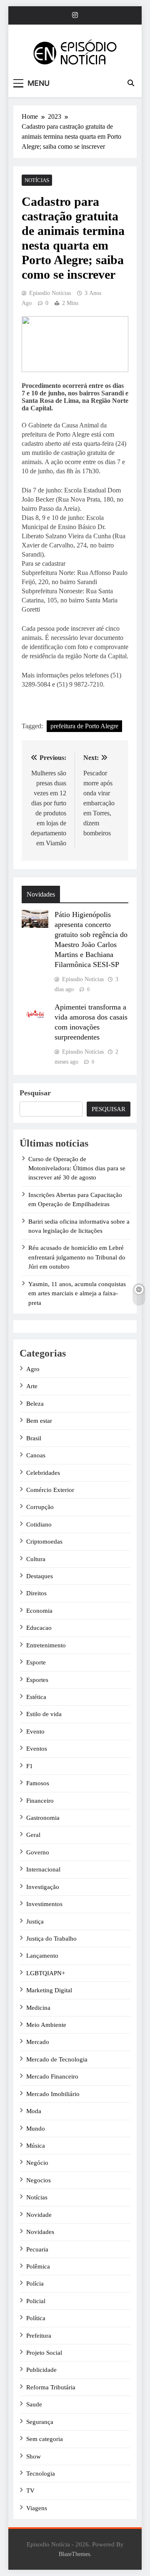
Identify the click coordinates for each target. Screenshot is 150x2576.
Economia (39, 1611)
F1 (30, 1766)
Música (36, 2146)
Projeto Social (44, 2353)
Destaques (40, 1576)
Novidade (39, 2215)
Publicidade (41, 2370)
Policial (36, 2301)
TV (30, 2491)
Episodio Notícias (50, 293)
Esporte (36, 1662)
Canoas (36, 1455)
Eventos (37, 1749)
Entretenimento (46, 1645)
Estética (36, 1697)
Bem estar (39, 1421)
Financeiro (40, 1801)
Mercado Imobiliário (53, 2094)
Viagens (37, 2508)
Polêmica (38, 2266)
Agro (33, 1369)
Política (36, 2318)
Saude (34, 2404)
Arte (32, 1386)
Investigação (43, 1887)
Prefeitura (39, 2336)
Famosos (38, 1783)
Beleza (35, 1404)
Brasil (34, 1438)
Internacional (43, 1869)
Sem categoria (45, 2439)
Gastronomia (43, 1818)
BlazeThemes (74, 2554)
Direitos (36, 1593)
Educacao (39, 1628)
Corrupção (40, 1507)
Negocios (39, 2180)
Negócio (37, 2163)
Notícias (37, 180)
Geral (33, 1835)
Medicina (38, 2008)
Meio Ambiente (46, 2025)
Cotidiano (39, 1524)
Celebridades (43, 1473)
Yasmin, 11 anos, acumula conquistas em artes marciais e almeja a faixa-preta (77, 1293)
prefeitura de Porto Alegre (84, 726)
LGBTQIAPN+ (46, 1973)
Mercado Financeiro (52, 2076)
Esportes (37, 1680)
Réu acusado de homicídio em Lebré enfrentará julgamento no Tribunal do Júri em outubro (77, 1257)
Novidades (40, 2232)
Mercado (38, 2042)
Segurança (40, 2422)
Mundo (36, 2129)
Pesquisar (35, 1093)
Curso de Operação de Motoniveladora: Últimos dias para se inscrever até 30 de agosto (77, 1168)
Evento (35, 1731)
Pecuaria (37, 2249)
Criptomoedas (44, 1542)
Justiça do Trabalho (51, 1939)
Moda (34, 2111)
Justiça (35, 1921)
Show (34, 2456)
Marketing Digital (49, 1990)
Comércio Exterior (50, 1490)
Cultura (36, 1559)
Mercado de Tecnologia (57, 2059)
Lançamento (42, 1956)
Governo (38, 1852)
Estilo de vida (44, 1714)
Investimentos (44, 1904)
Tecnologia (41, 2474)
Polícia (35, 2284)
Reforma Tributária (51, 2387)
